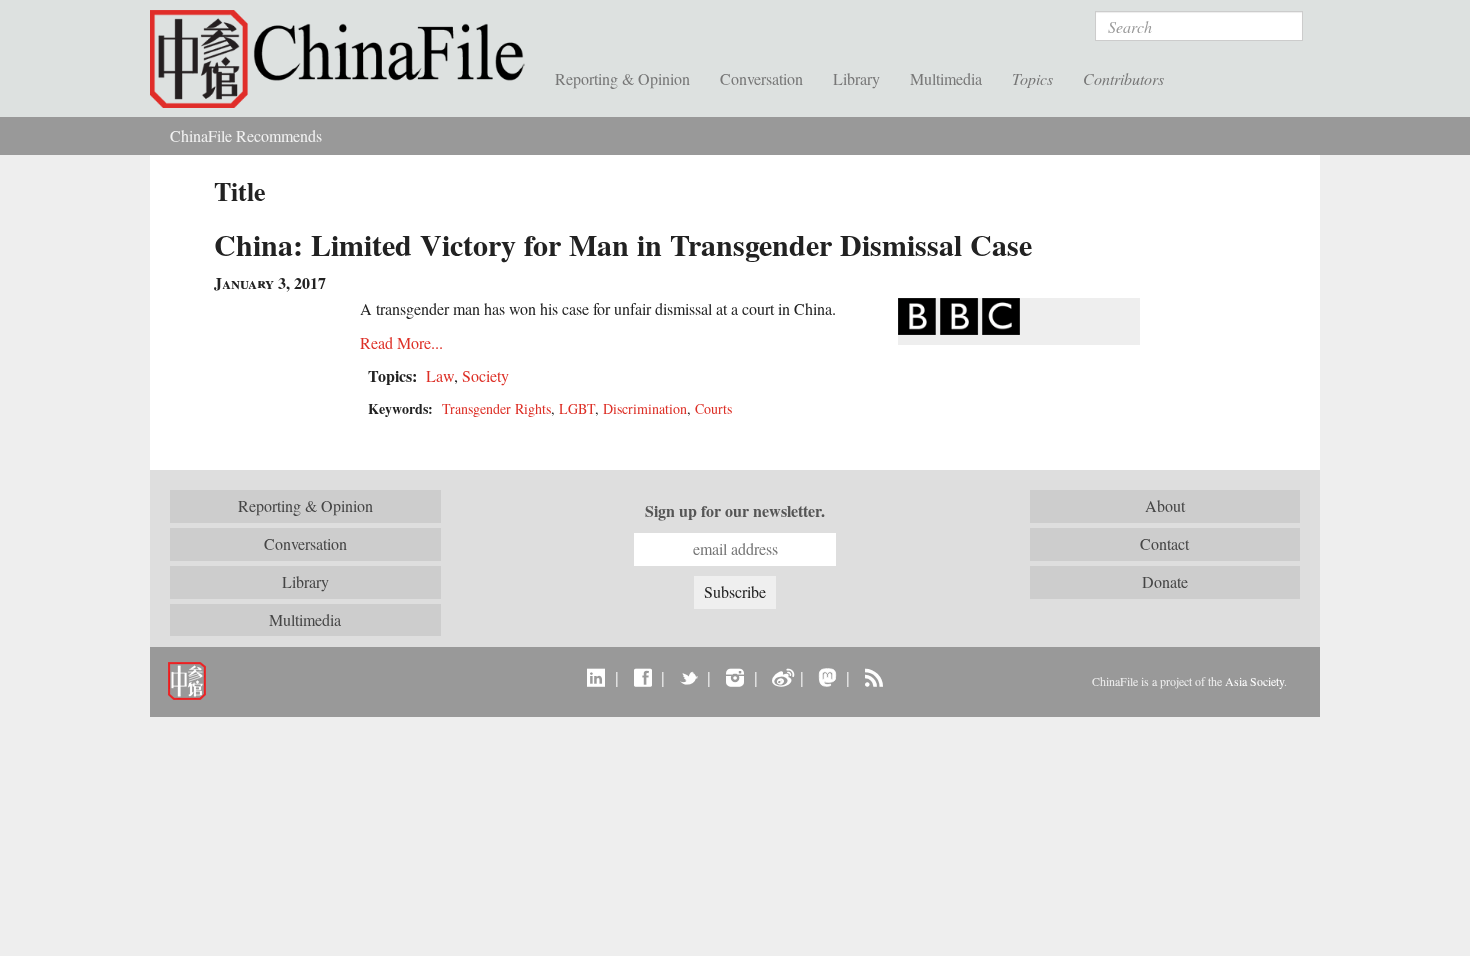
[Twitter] (688, 677)
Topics (1032, 78)
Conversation (761, 78)
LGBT (577, 408)
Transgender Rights (496, 408)
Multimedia (946, 78)
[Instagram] (734, 677)
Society (485, 375)
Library (856, 78)
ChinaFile (345, 60)
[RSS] (873, 677)
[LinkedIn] (596, 677)
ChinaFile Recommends (246, 135)
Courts (713, 408)
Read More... (401, 342)
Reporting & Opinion (622, 78)
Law (440, 375)
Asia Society (1254, 681)
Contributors (1123, 78)
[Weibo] (781, 677)
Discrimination (645, 408)
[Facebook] (642, 677)
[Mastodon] (827, 677)
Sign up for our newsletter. (735, 511)
